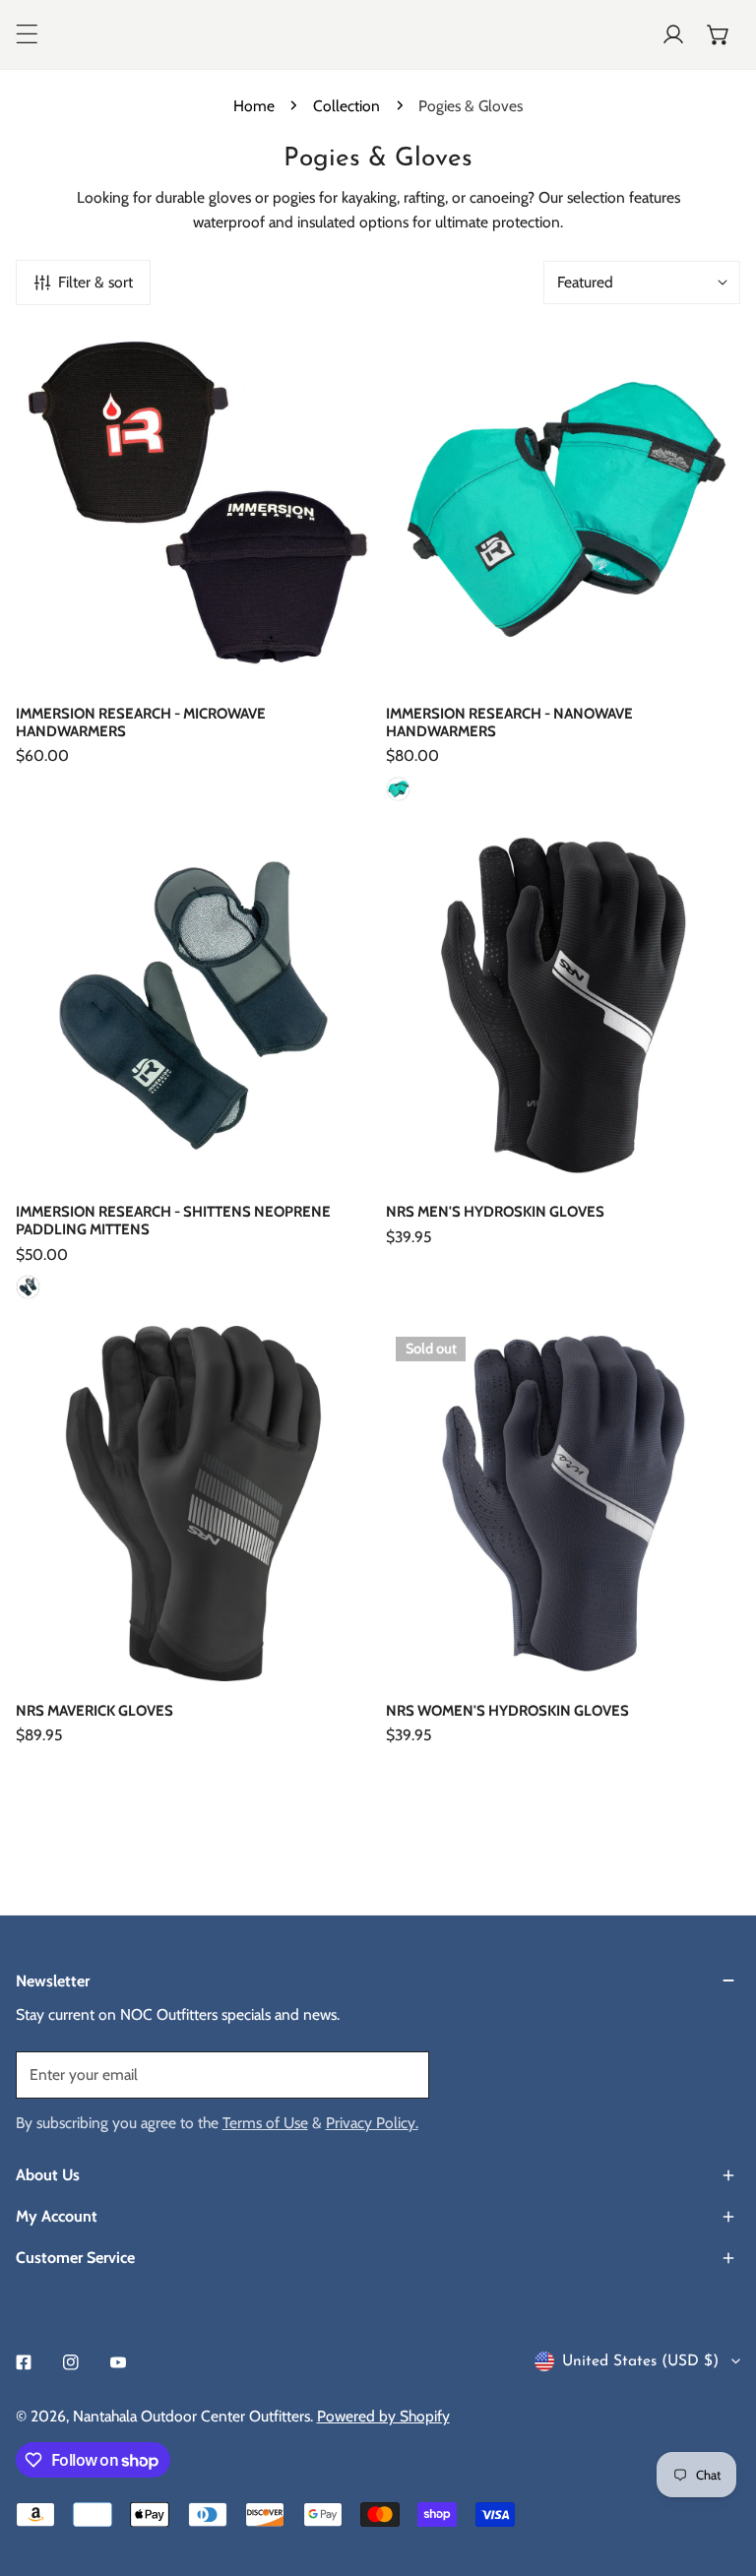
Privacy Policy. (372, 2123)
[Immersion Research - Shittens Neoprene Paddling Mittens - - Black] (28, 1287)
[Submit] (402, 2074)
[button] (719, 34)
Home (254, 106)
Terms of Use (265, 2123)
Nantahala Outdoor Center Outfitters (191, 2416)
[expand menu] (27, 34)
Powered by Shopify (383, 2416)
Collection (346, 106)
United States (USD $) (640, 2361)
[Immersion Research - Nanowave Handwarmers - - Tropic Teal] (398, 789)
